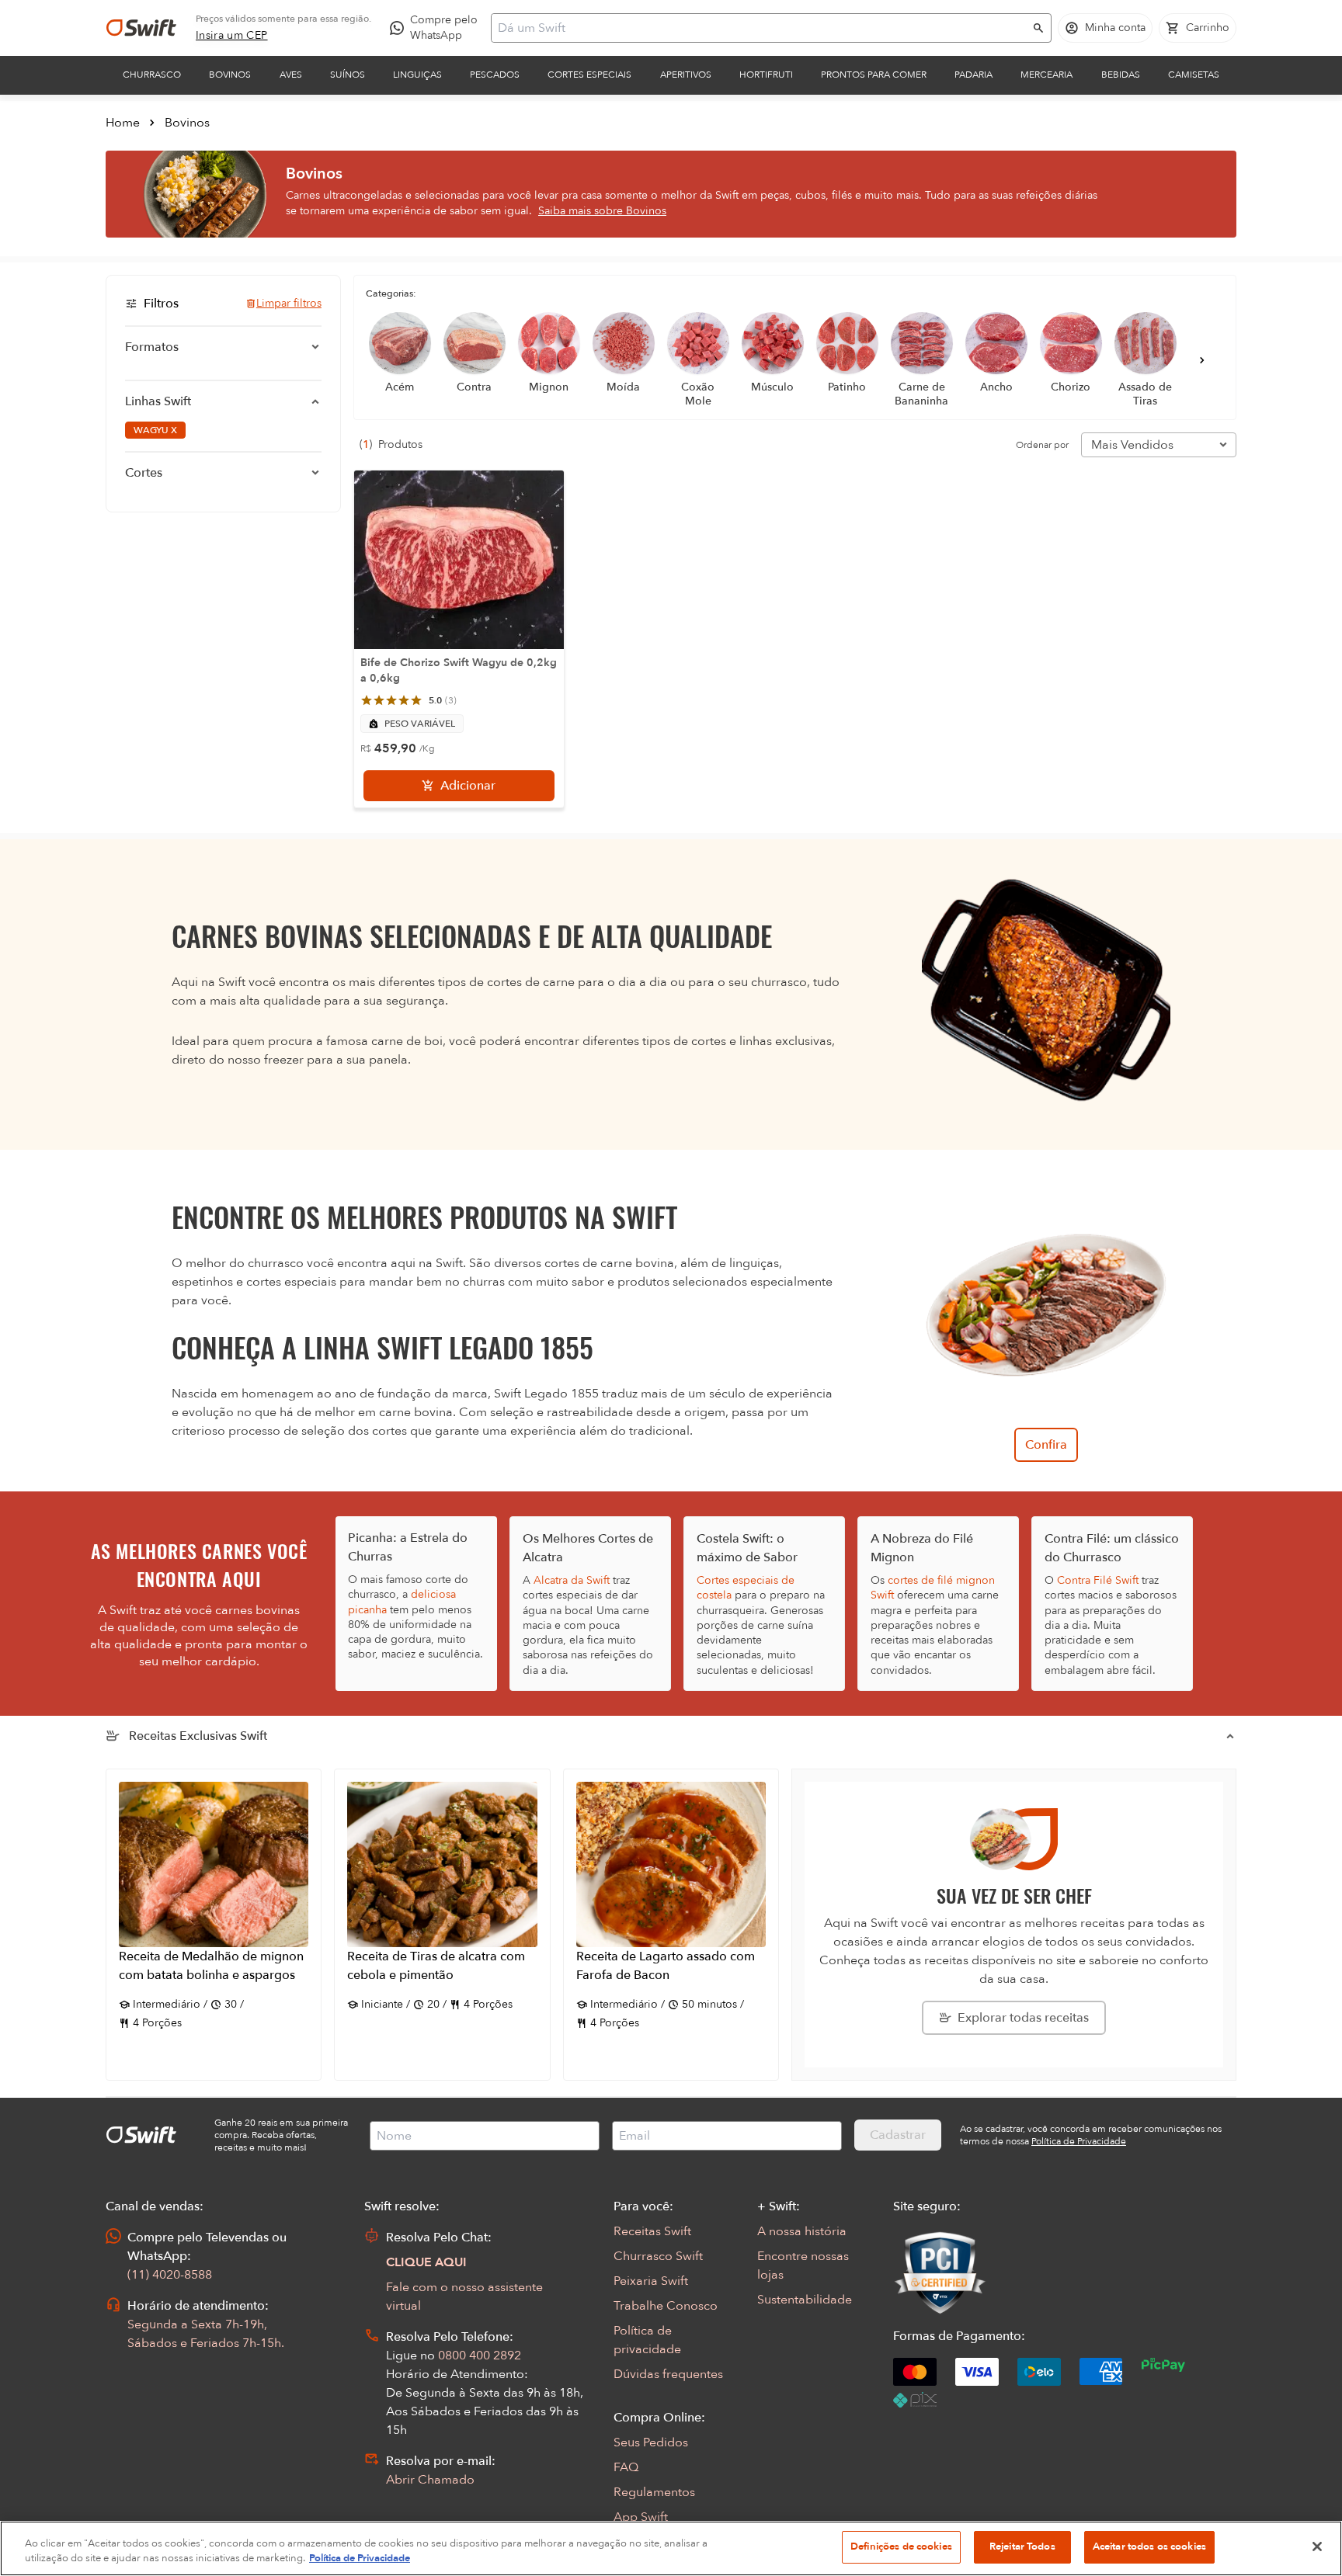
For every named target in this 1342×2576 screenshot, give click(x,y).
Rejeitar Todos (1022, 2546)
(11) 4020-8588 (170, 2275)
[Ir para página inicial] (141, 28)
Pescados (495, 75)
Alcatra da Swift (572, 1580)
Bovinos (230, 75)
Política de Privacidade (360, 2559)
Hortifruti (766, 75)
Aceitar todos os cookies (1149, 2546)
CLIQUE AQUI (426, 2262)
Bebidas (1121, 75)
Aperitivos (686, 75)
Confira (1046, 1445)
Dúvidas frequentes (668, 2374)
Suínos (348, 75)
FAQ (626, 2467)
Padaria (973, 75)
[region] (671, 2548)
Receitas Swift (652, 2231)
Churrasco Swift (658, 2256)
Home (123, 123)
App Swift (641, 2517)
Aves (291, 75)
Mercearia (1046, 75)
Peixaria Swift (651, 2281)
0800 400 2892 (480, 2356)
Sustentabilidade (805, 2300)
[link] (232, 36)
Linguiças (417, 75)
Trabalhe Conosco (666, 2306)
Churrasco (152, 75)
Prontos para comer (874, 75)
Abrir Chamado (430, 2480)
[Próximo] (1202, 360)
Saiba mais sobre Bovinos (602, 211)
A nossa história (802, 2231)
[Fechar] (1317, 2546)
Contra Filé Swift (1098, 1580)
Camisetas (1194, 75)
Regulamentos (654, 2492)
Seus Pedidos (651, 2442)
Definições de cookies (901, 2546)
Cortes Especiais (589, 75)
